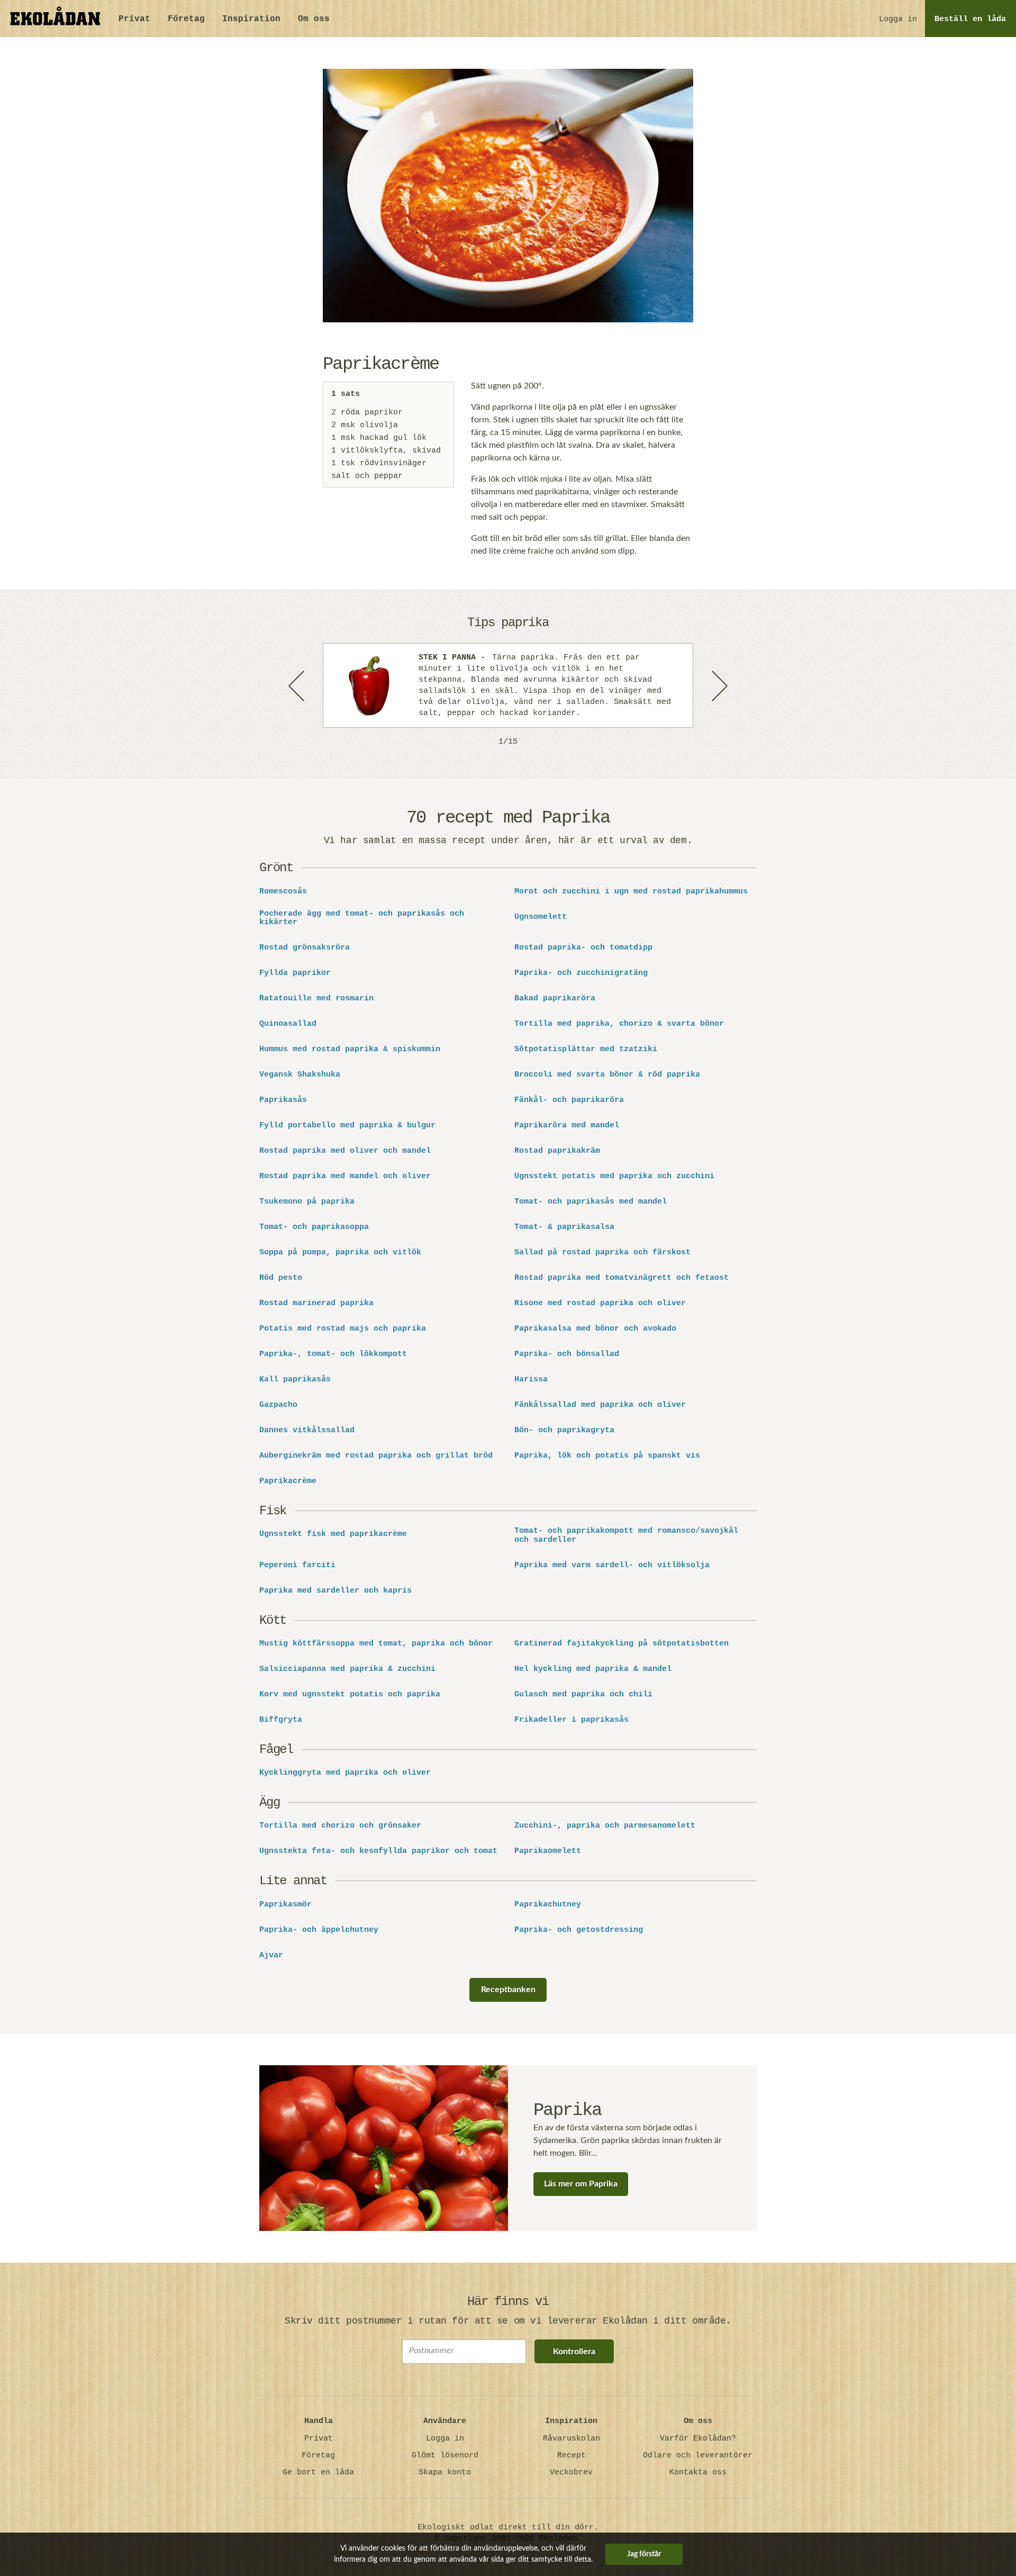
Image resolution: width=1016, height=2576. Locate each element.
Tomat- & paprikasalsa (564, 1227)
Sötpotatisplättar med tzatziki (586, 1050)
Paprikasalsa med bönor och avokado (595, 1329)
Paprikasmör (285, 1905)
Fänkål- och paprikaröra (569, 1100)
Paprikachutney (548, 1905)
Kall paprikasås (295, 1380)
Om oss (314, 19)
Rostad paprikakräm (557, 1151)
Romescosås (283, 892)
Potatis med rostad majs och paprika (343, 1329)
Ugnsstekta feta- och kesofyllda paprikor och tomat (378, 1851)
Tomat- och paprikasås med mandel (591, 1202)
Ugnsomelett (541, 917)
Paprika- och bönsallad (567, 1354)
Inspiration (251, 19)
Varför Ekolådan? (698, 2439)
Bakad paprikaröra (555, 999)
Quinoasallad (288, 1024)
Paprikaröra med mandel (567, 1126)
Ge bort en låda (318, 2473)
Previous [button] (297, 685)
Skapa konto (445, 2473)
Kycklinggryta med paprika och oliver (345, 1773)
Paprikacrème (288, 1481)
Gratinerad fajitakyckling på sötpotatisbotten (622, 1644)
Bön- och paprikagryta (564, 1431)
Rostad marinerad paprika (316, 1304)
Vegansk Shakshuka (300, 1075)
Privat (134, 19)
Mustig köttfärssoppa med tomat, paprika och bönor (376, 1644)
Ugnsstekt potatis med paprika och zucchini (614, 1177)
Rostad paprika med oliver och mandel (345, 1151)
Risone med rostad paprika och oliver (600, 1304)
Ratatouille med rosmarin (316, 999)
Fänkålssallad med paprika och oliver (600, 1405)
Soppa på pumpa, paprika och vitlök (340, 1253)
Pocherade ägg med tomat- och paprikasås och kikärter (362, 919)
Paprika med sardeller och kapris (335, 1591)
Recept (571, 2456)
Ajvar (271, 1956)
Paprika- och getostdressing (579, 1930)
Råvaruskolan (571, 2439)
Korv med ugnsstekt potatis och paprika (350, 1695)
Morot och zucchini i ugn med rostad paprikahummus (631, 892)
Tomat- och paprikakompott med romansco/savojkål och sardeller (626, 1536)
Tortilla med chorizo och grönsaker (340, 1826)
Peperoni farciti (297, 1566)
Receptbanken (508, 1990)
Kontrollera (574, 2352)
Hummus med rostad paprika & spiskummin (350, 1050)
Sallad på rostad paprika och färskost (602, 1253)
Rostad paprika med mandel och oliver (345, 1177)
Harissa (531, 1380)
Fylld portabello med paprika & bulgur (347, 1126)
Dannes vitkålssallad (307, 1431)
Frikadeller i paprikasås (571, 1720)
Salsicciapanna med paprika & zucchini (347, 1669)
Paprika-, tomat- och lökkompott (333, 1354)
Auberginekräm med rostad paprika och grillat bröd (376, 1456)
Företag (186, 19)
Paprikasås (283, 1100)
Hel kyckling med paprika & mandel (593, 1669)
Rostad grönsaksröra (305, 948)
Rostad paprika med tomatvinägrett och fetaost (622, 1278)
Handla (319, 2421)
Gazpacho (278, 1405)
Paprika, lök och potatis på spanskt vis (607, 1456)
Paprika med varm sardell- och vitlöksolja (612, 1566)
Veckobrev (571, 2473)
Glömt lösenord (445, 2456)
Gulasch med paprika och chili (583, 1695)
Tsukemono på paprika (307, 1202)
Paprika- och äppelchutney (319, 1930)
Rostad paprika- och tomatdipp (583, 948)
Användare (445, 2421)
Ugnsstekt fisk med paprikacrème (333, 1534)
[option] (508, 685)
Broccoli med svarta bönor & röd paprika (607, 1075)
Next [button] (719, 685)
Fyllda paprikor (295, 973)
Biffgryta (281, 1720)
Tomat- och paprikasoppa (314, 1227)
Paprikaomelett (548, 1851)
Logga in (898, 19)
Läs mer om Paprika (581, 2184)
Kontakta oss (698, 2473)
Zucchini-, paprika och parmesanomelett (605, 1826)
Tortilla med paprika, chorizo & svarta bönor (619, 1024)
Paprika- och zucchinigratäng (581, 973)
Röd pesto (281, 1278)
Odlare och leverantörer (698, 2456)
